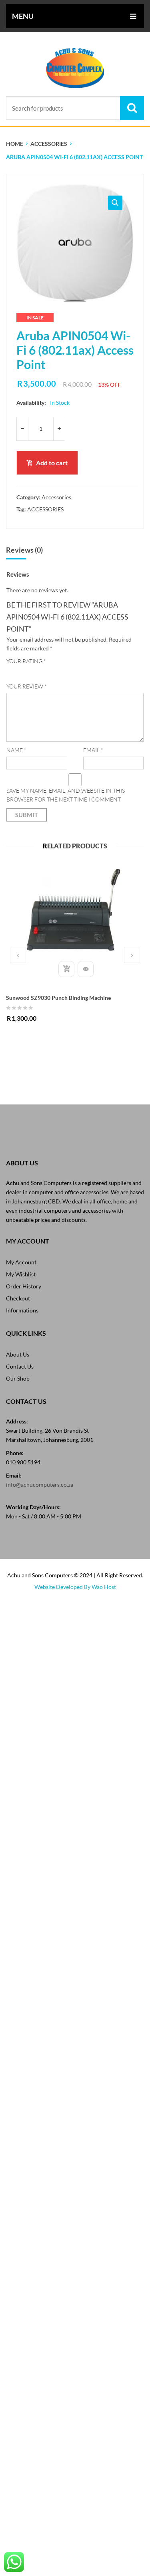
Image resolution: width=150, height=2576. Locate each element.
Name (16, 750)
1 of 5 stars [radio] (11, 672)
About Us (18, 1354)
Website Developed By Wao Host (75, 1587)
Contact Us (20, 1366)
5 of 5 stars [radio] (54, 672)
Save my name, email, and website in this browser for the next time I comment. (66, 795)
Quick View (86, 969)
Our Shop (18, 1378)
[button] (115, 203)
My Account (21, 1262)
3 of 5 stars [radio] (33, 672)
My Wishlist (21, 1274)
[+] (59, 429)
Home (15, 144)
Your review (27, 686)
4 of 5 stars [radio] (44, 672)
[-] (22, 429)
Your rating (26, 661)
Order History (24, 1286)
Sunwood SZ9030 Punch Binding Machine (58, 998)
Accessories (49, 144)
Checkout (18, 1298)
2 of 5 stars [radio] (22, 672)
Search (132, 108)
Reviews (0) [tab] (24, 550)
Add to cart (52, 463)
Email (93, 750)
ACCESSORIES (45, 509)
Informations (22, 1310)
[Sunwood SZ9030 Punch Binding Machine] (75, 911)
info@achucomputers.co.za (40, 1485)
